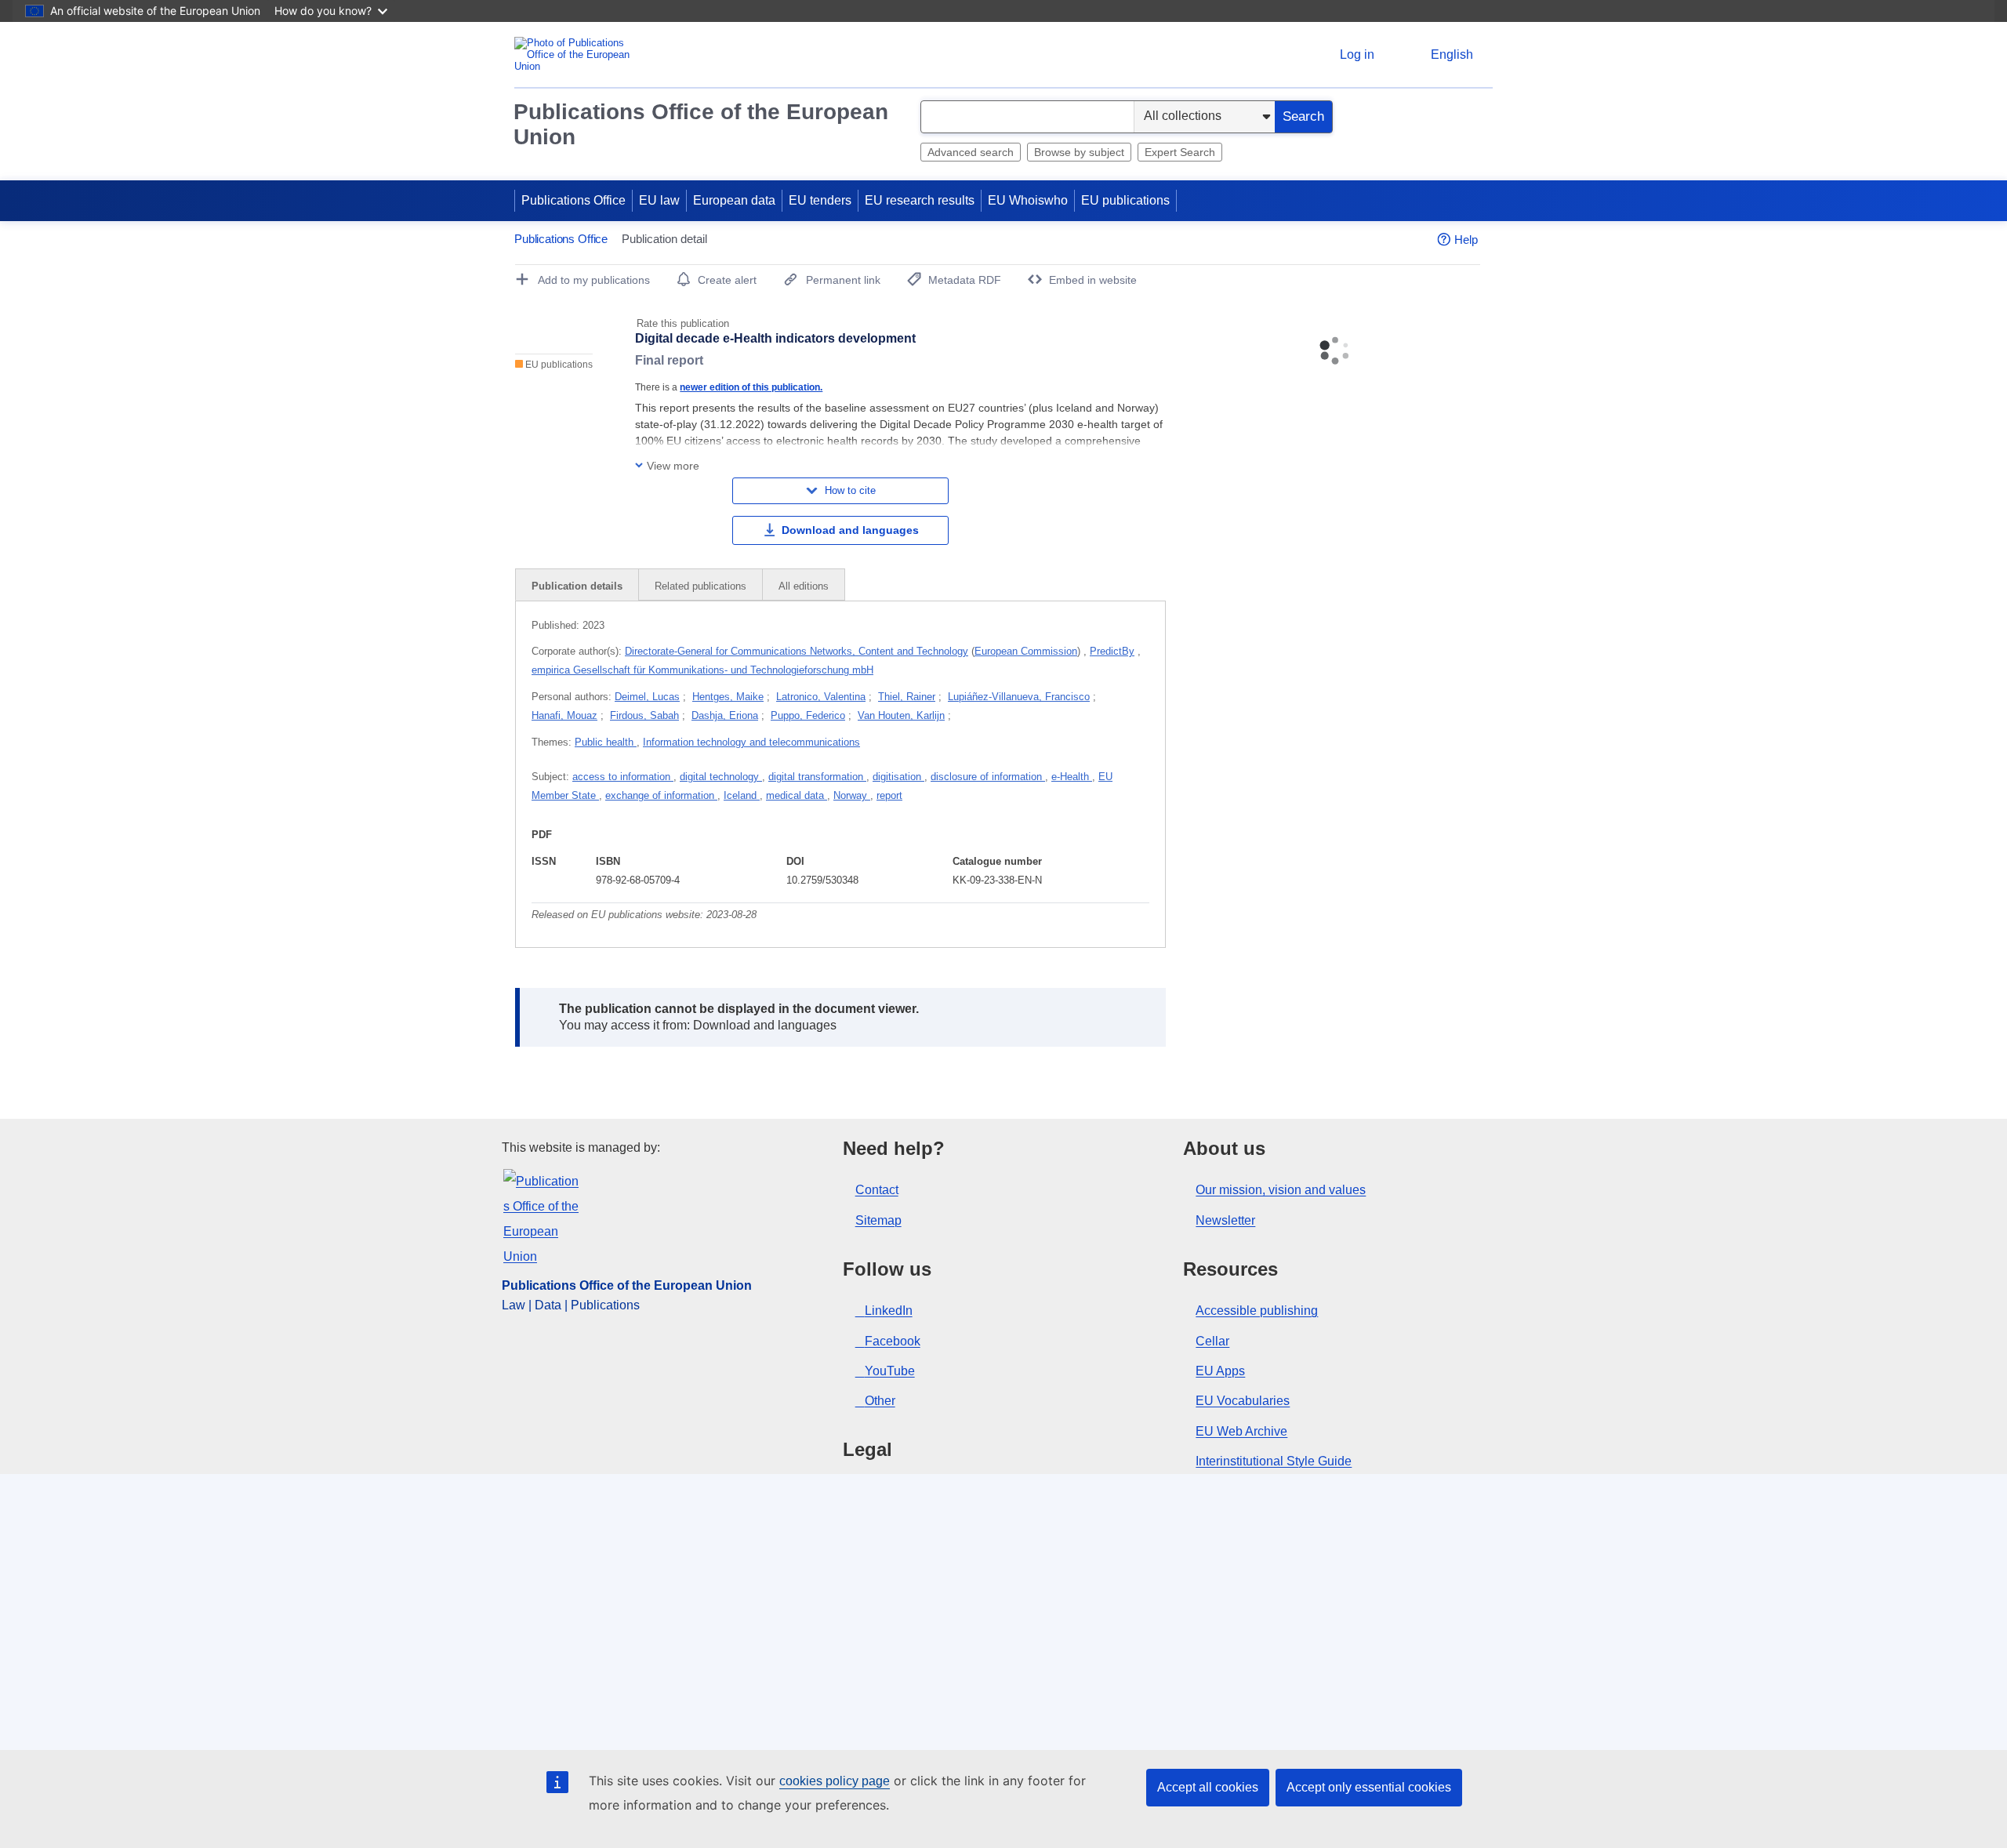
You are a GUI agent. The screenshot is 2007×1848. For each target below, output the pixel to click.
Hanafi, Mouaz (564, 715)
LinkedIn (889, 1311)
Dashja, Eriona (725, 715)
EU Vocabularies (1243, 1401)
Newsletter (1225, 1220)
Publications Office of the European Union (701, 124)
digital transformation (817, 777)
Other (880, 1401)
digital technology (721, 777)
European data (734, 200)
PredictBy (1112, 651)
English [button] (1452, 54)
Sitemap (878, 1220)
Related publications (700, 586)
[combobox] (1027, 117)
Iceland (742, 795)
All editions (804, 586)
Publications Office (573, 200)
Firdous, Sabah (644, 715)
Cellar (1212, 1341)
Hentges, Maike (728, 697)
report (889, 795)
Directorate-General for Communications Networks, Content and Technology (797, 651)
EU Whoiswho (1028, 200)
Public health (606, 742)
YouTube (890, 1371)
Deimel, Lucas (647, 697)
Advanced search (971, 152)
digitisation (898, 777)
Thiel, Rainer (907, 697)
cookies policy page (835, 1781)
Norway (852, 795)
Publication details (577, 586)
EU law (659, 200)
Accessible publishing (1257, 1311)
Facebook (893, 1341)
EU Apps (1220, 1371)
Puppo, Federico (808, 715)
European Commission (1026, 651)
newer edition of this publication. (751, 387)
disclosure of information (988, 777)
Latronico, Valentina (821, 697)
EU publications (1125, 200)
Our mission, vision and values (1281, 1190)
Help (1466, 240)
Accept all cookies (1208, 1787)
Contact (877, 1190)
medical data (797, 795)
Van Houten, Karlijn (901, 715)
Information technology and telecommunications (751, 742)
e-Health (1072, 777)
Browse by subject (1079, 152)
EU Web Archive (1241, 1431)
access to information (623, 777)
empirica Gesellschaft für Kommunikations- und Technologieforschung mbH (702, 670)
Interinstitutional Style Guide (1274, 1461)
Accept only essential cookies (1369, 1787)
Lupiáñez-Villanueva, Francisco (1019, 697)
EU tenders (820, 200)
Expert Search (1180, 152)
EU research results (920, 200)
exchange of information (661, 795)
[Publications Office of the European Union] (577, 54)
